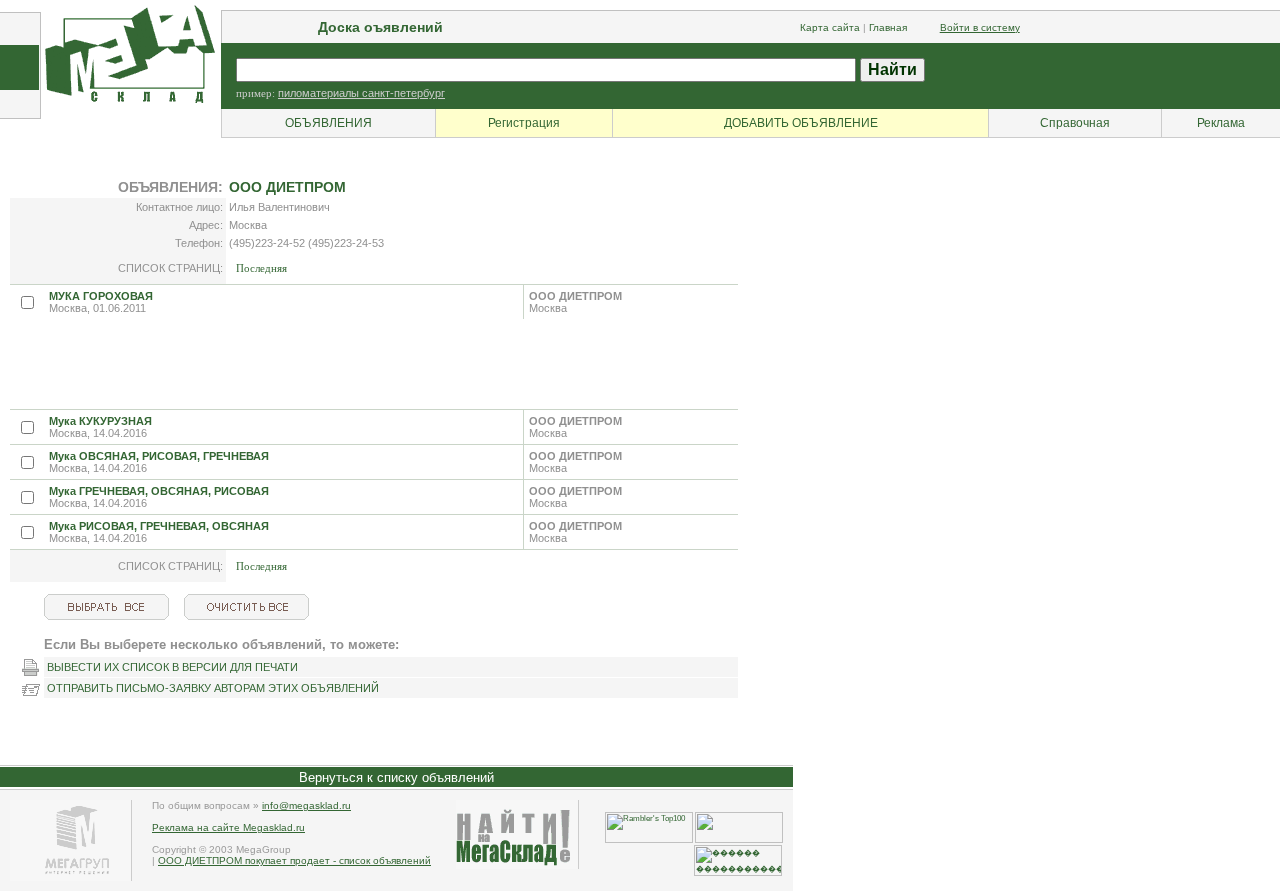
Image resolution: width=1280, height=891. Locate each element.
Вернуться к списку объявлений (396, 777)
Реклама (1221, 123)
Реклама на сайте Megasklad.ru (228, 827)
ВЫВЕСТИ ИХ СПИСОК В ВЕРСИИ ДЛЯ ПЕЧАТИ (172, 667)
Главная (888, 27)
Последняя (261, 268)
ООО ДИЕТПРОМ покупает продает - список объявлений (294, 860)
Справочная (1075, 123)
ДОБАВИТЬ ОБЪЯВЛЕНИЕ (801, 123)
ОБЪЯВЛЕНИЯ (328, 123)
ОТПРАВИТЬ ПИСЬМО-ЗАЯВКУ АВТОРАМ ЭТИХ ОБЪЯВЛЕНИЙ (213, 688)
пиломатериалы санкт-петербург (361, 93)
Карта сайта (830, 27)
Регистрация (524, 123)
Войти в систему (980, 27)
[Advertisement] (374, 364)
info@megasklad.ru (306, 805)
